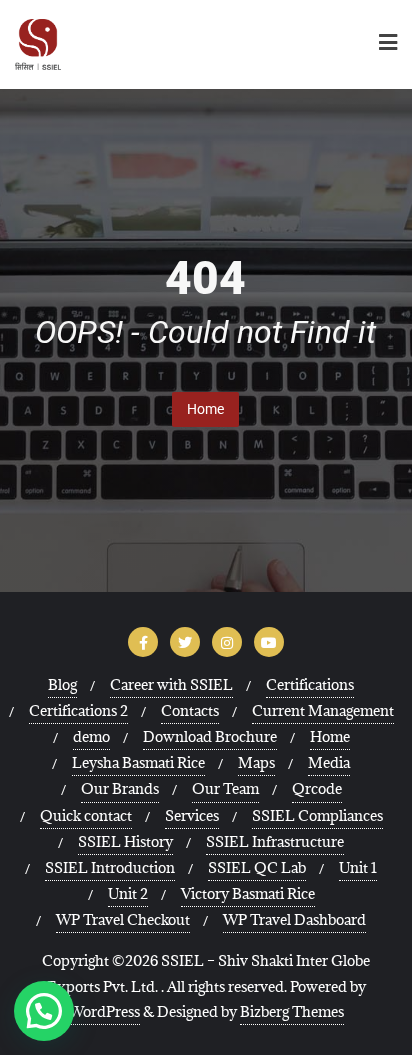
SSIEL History (125, 841)
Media (329, 762)
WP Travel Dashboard (294, 919)
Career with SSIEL (171, 684)
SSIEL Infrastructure (275, 841)
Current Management (323, 710)
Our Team (225, 788)
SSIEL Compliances (317, 815)
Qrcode (317, 788)
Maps (256, 762)
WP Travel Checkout (123, 919)
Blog (62, 684)
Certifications (310, 684)
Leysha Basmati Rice (138, 762)
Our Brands (120, 788)
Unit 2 (128, 893)
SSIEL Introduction (110, 867)
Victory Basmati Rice (248, 893)
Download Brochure (210, 736)
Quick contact (86, 815)
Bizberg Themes (292, 1011)
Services (192, 815)
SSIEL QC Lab (257, 867)
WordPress (104, 1011)
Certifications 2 (78, 710)
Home (205, 409)
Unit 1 (358, 867)
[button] (44, 1011)
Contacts (190, 710)
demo (91, 736)
